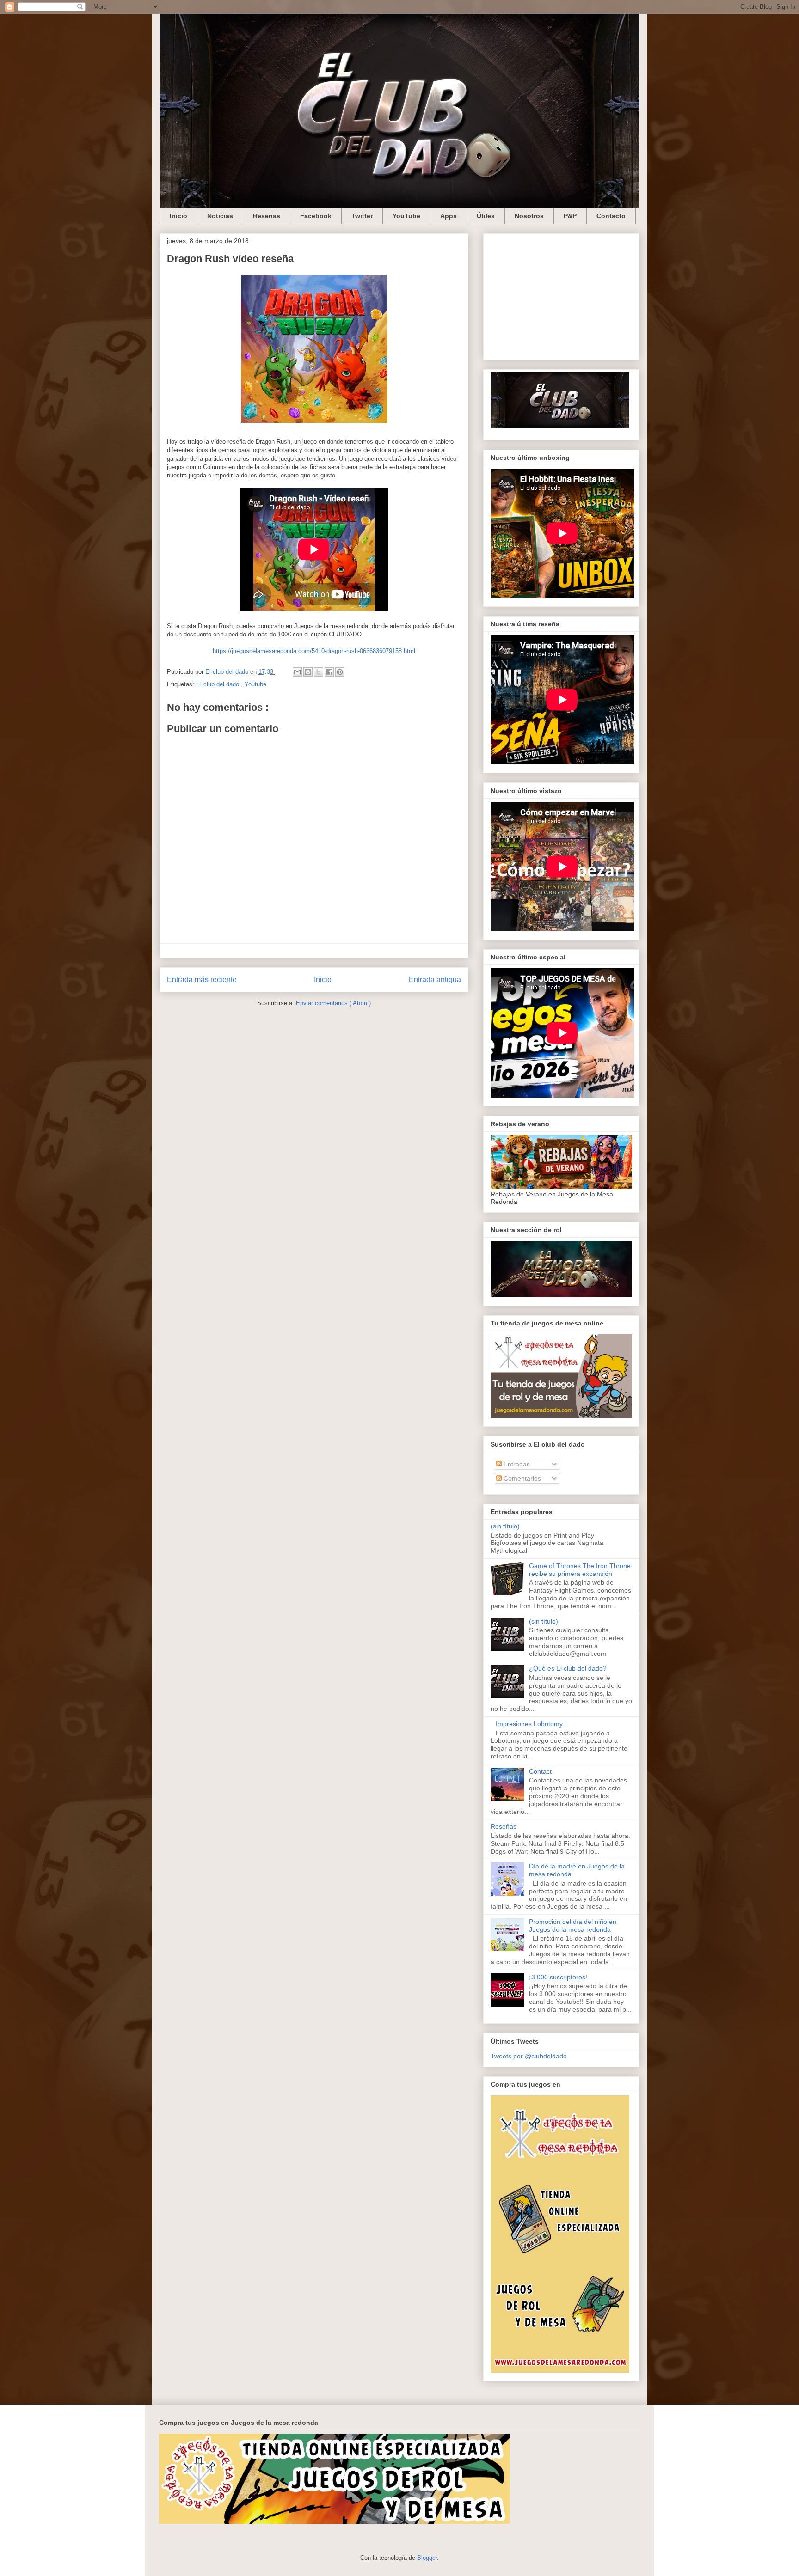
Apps (449, 216)
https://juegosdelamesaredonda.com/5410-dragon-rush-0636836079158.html (314, 651)
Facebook (316, 216)
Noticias (220, 216)
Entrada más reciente (202, 980)
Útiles (486, 216)
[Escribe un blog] (308, 672)
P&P (570, 216)
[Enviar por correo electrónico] (297, 672)
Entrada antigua (435, 980)
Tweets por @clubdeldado (529, 2056)
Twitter (362, 216)
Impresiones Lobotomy (529, 1724)
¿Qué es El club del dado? (568, 1668)
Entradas (516, 1464)
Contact (540, 1771)
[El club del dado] (560, 426)
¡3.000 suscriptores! (558, 1977)
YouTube (406, 216)
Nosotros (529, 216)
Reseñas (267, 216)
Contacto (611, 216)
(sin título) (505, 1526)
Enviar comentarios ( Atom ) (333, 1003)
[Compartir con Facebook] (329, 672)
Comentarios (521, 1478)
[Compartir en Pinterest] (340, 672)
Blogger (427, 2558)
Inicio (178, 216)
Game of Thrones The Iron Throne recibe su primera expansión (580, 1570)
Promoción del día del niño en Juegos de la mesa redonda (573, 1926)
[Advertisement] (561, 295)
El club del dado (218, 684)
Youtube (255, 684)
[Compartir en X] (319, 672)
